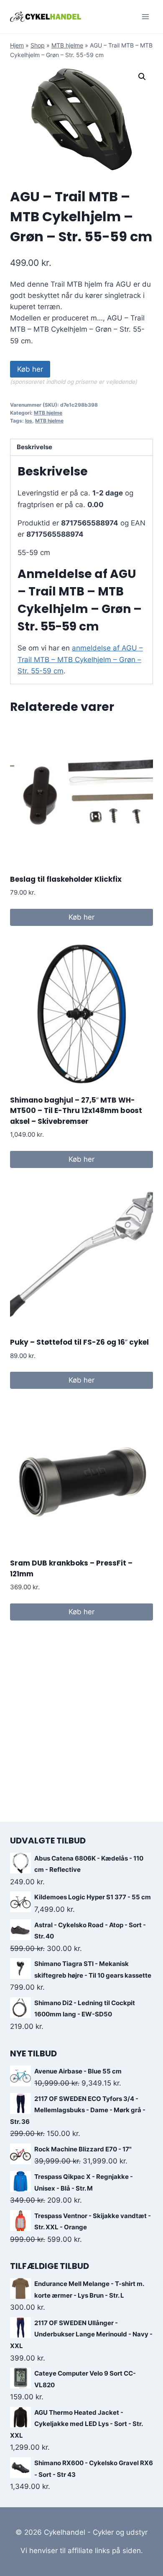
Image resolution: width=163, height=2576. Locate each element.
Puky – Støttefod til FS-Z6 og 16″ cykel (79, 1342)
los (29, 421)
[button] (142, 77)
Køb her (30, 369)
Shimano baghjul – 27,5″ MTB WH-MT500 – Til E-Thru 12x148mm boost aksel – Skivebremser (76, 1111)
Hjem (17, 45)
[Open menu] (145, 16)
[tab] (81, 448)
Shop (38, 45)
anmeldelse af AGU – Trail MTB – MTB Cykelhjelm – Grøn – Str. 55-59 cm (80, 659)
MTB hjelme (67, 45)
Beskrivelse (34, 447)
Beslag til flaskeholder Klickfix (66, 879)
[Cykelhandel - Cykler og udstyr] (46, 16)
